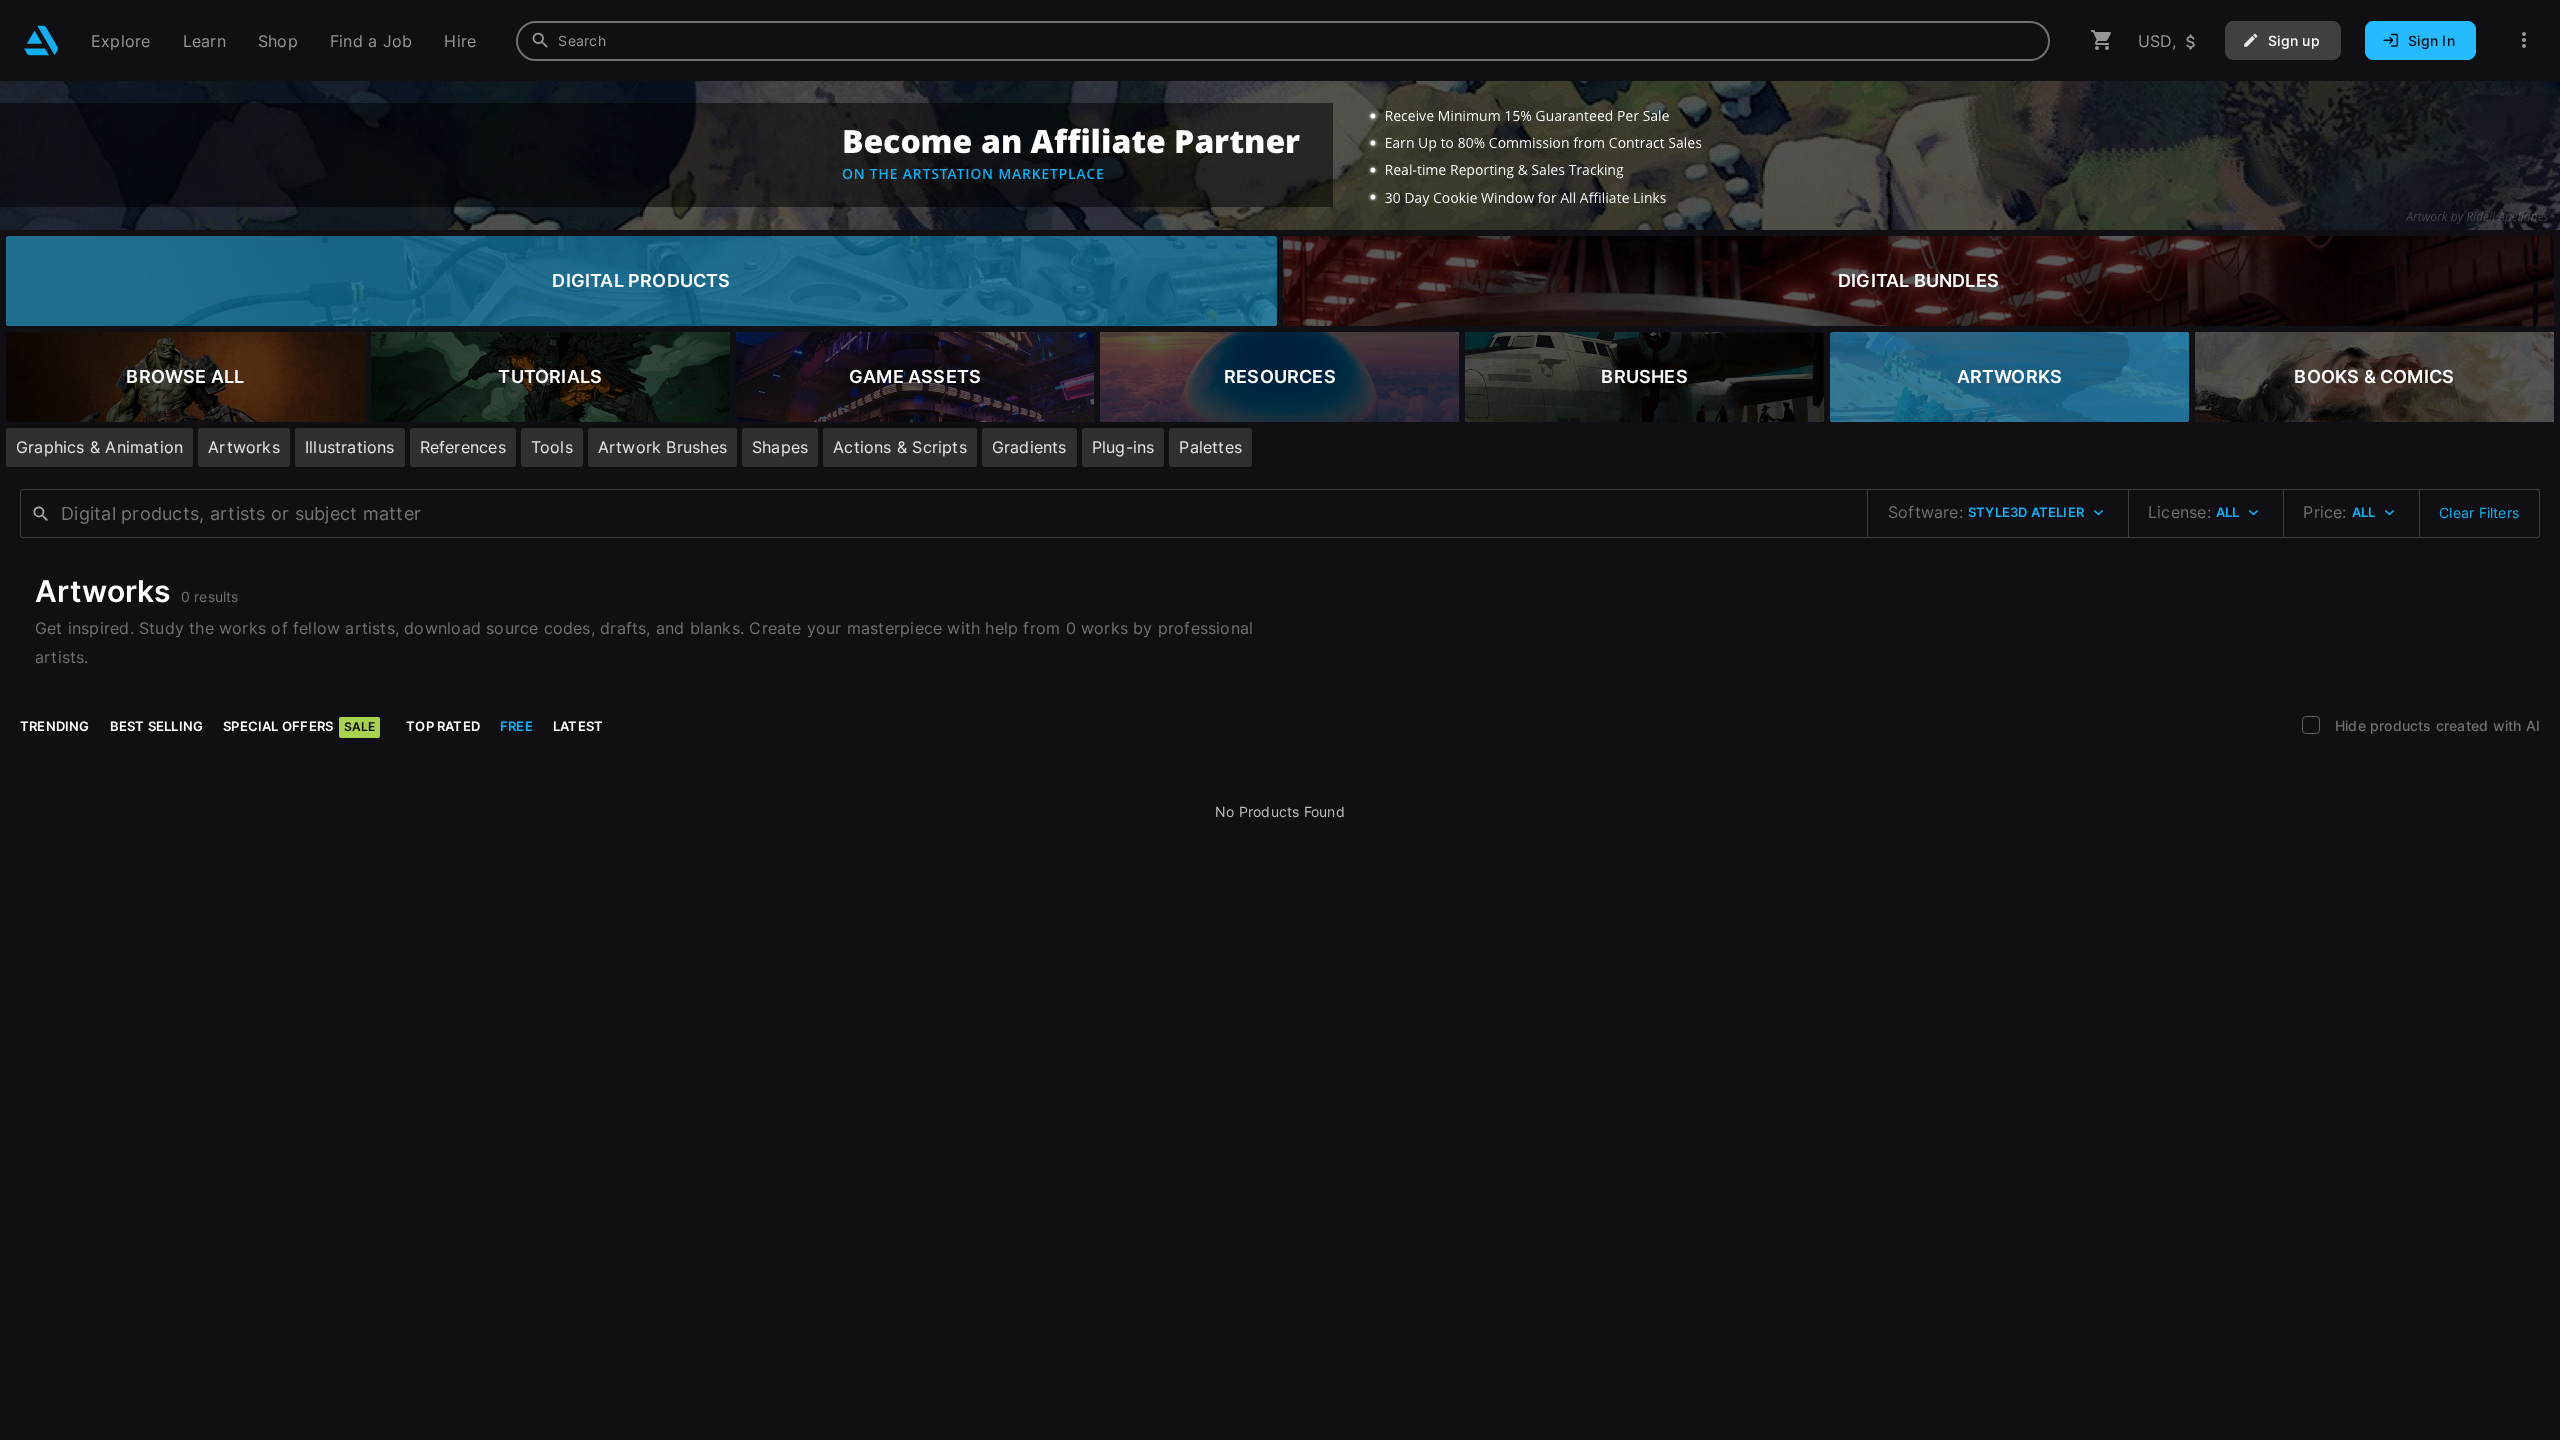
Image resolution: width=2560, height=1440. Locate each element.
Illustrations (350, 447)
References (463, 447)
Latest (578, 726)
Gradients (1029, 447)
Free (516, 726)
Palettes (1210, 447)
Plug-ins (1123, 447)
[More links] (2524, 40)
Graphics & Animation (99, 447)
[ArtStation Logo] (41, 40)
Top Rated (443, 726)
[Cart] (2102, 40)
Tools (552, 447)
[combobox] (1283, 41)
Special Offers (299, 726)
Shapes (780, 447)
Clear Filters (2479, 512)
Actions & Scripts (900, 447)
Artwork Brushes (662, 447)
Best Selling (157, 726)
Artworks (244, 447)
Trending (55, 726)
